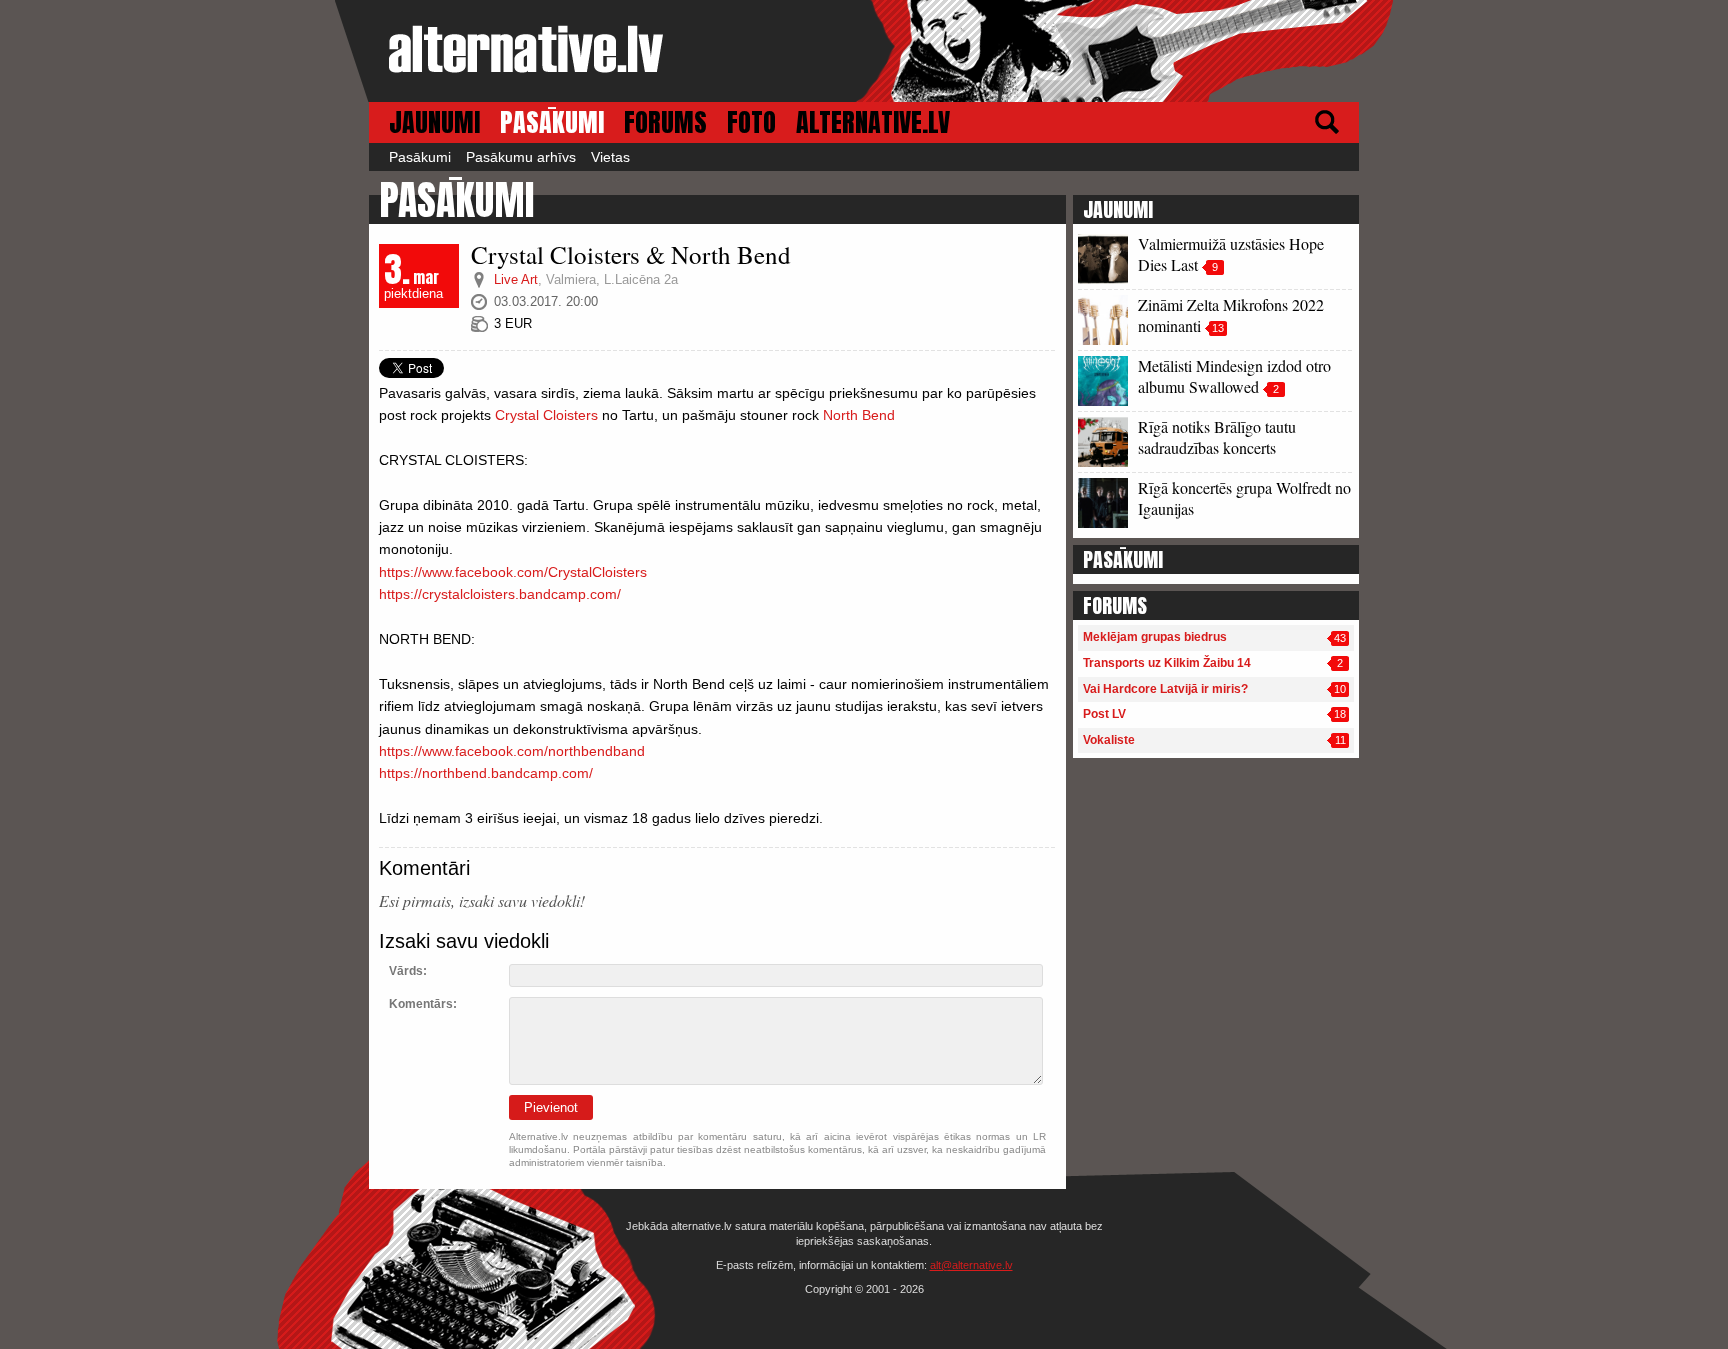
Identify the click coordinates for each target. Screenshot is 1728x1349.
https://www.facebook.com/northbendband (512, 751)
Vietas (610, 157)
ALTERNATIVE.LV (873, 122)
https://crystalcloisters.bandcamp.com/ (500, 594)
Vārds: (408, 971)
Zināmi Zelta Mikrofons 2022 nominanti (1231, 315)
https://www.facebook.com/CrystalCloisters (513, 572)
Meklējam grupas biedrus (1155, 637)
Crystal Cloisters (546, 415)
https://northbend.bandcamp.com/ (486, 773)
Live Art (516, 279)
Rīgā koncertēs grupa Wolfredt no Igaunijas (1244, 498)
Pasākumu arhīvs (521, 157)
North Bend (859, 415)
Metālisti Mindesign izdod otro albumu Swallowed (1234, 376)
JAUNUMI (434, 122)
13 (1218, 328)
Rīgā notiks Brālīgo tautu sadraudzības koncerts (1217, 437)
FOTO (751, 122)
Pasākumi (420, 157)
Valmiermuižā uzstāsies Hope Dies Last (1231, 254)
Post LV (1104, 714)
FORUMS (665, 122)
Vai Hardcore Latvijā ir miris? (1165, 689)
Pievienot (551, 1107)
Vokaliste (1109, 740)
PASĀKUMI (552, 122)
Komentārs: (423, 1004)
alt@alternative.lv (971, 1265)
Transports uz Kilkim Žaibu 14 (1167, 663)
